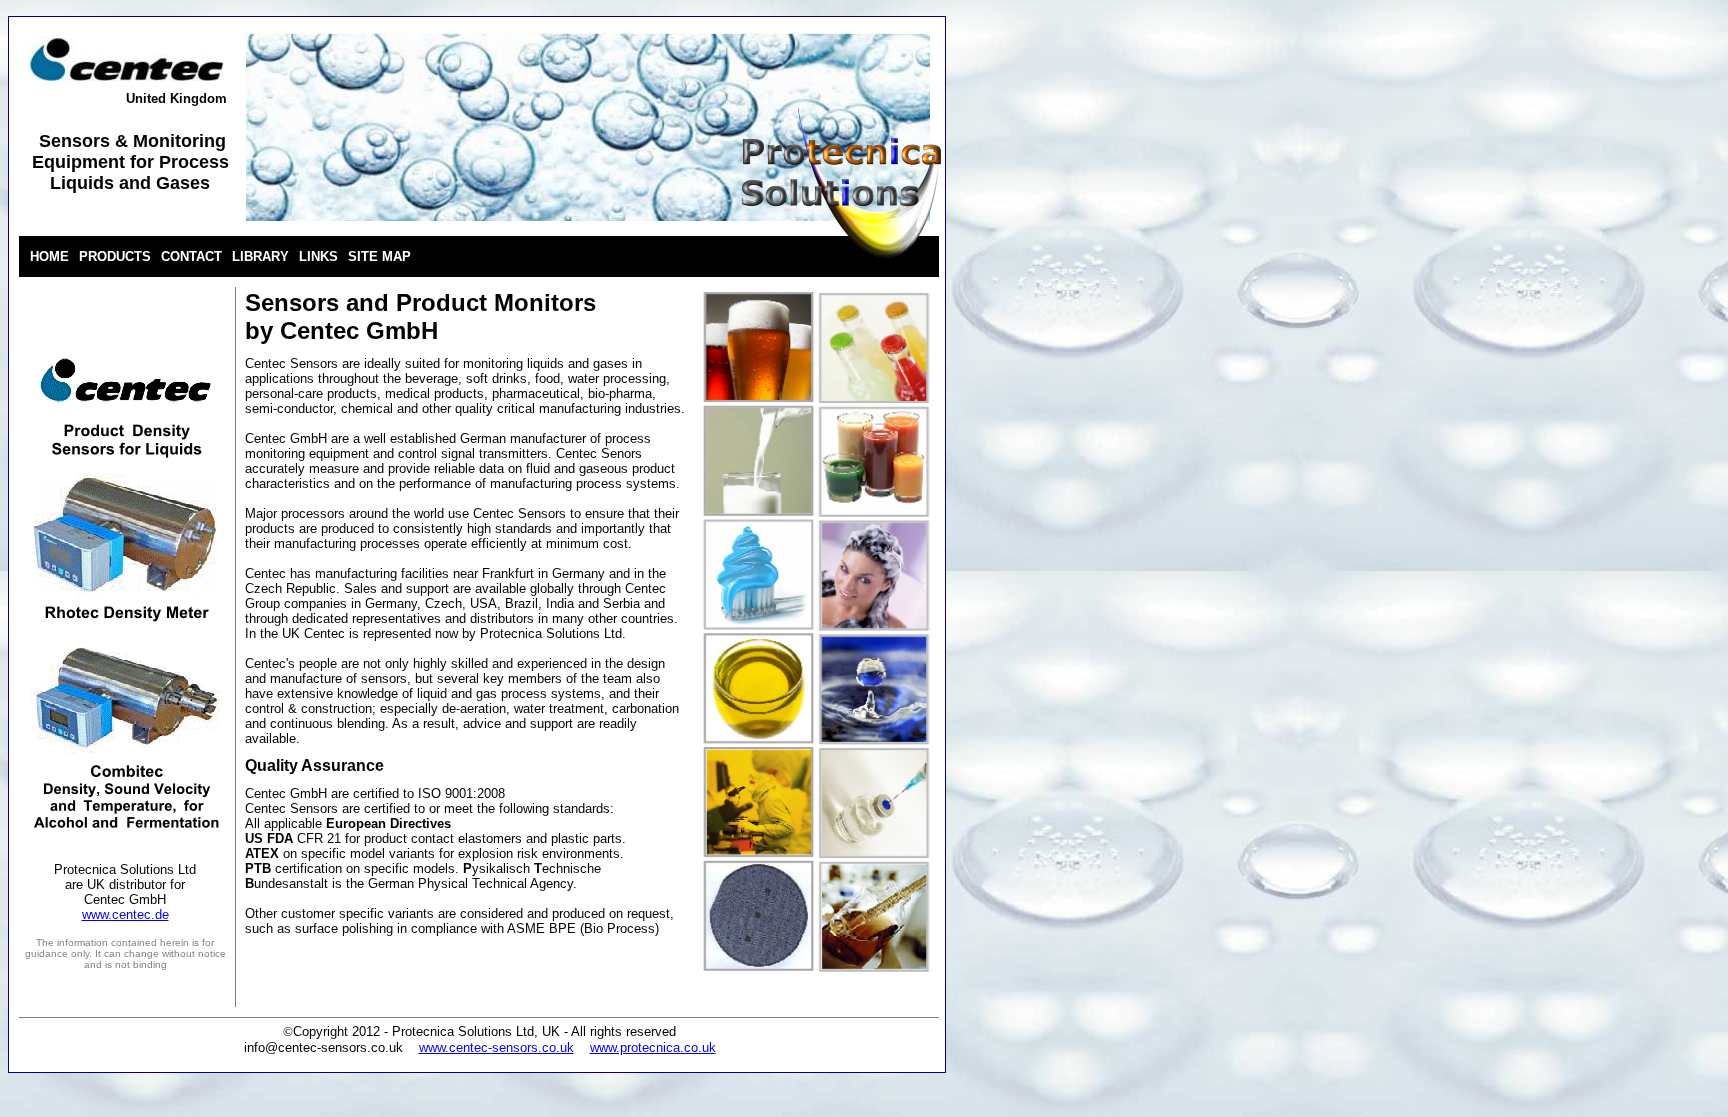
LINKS (318, 256)
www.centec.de (125, 914)
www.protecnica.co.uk (653, 1047)
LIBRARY (260, 256)
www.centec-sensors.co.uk (496, 1047)
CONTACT (191, 256)
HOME (49, 256)
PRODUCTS (115, 256)
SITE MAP (379, 256)
